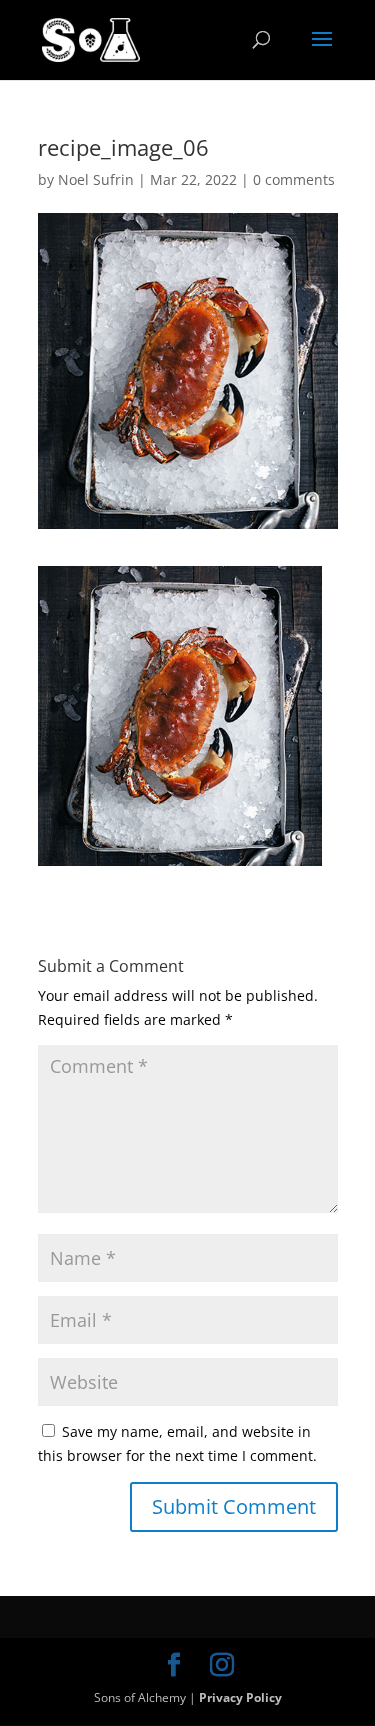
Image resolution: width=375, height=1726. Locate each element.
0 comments (294, 179)
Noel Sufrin (96, 179)
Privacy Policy (240, 1697)
